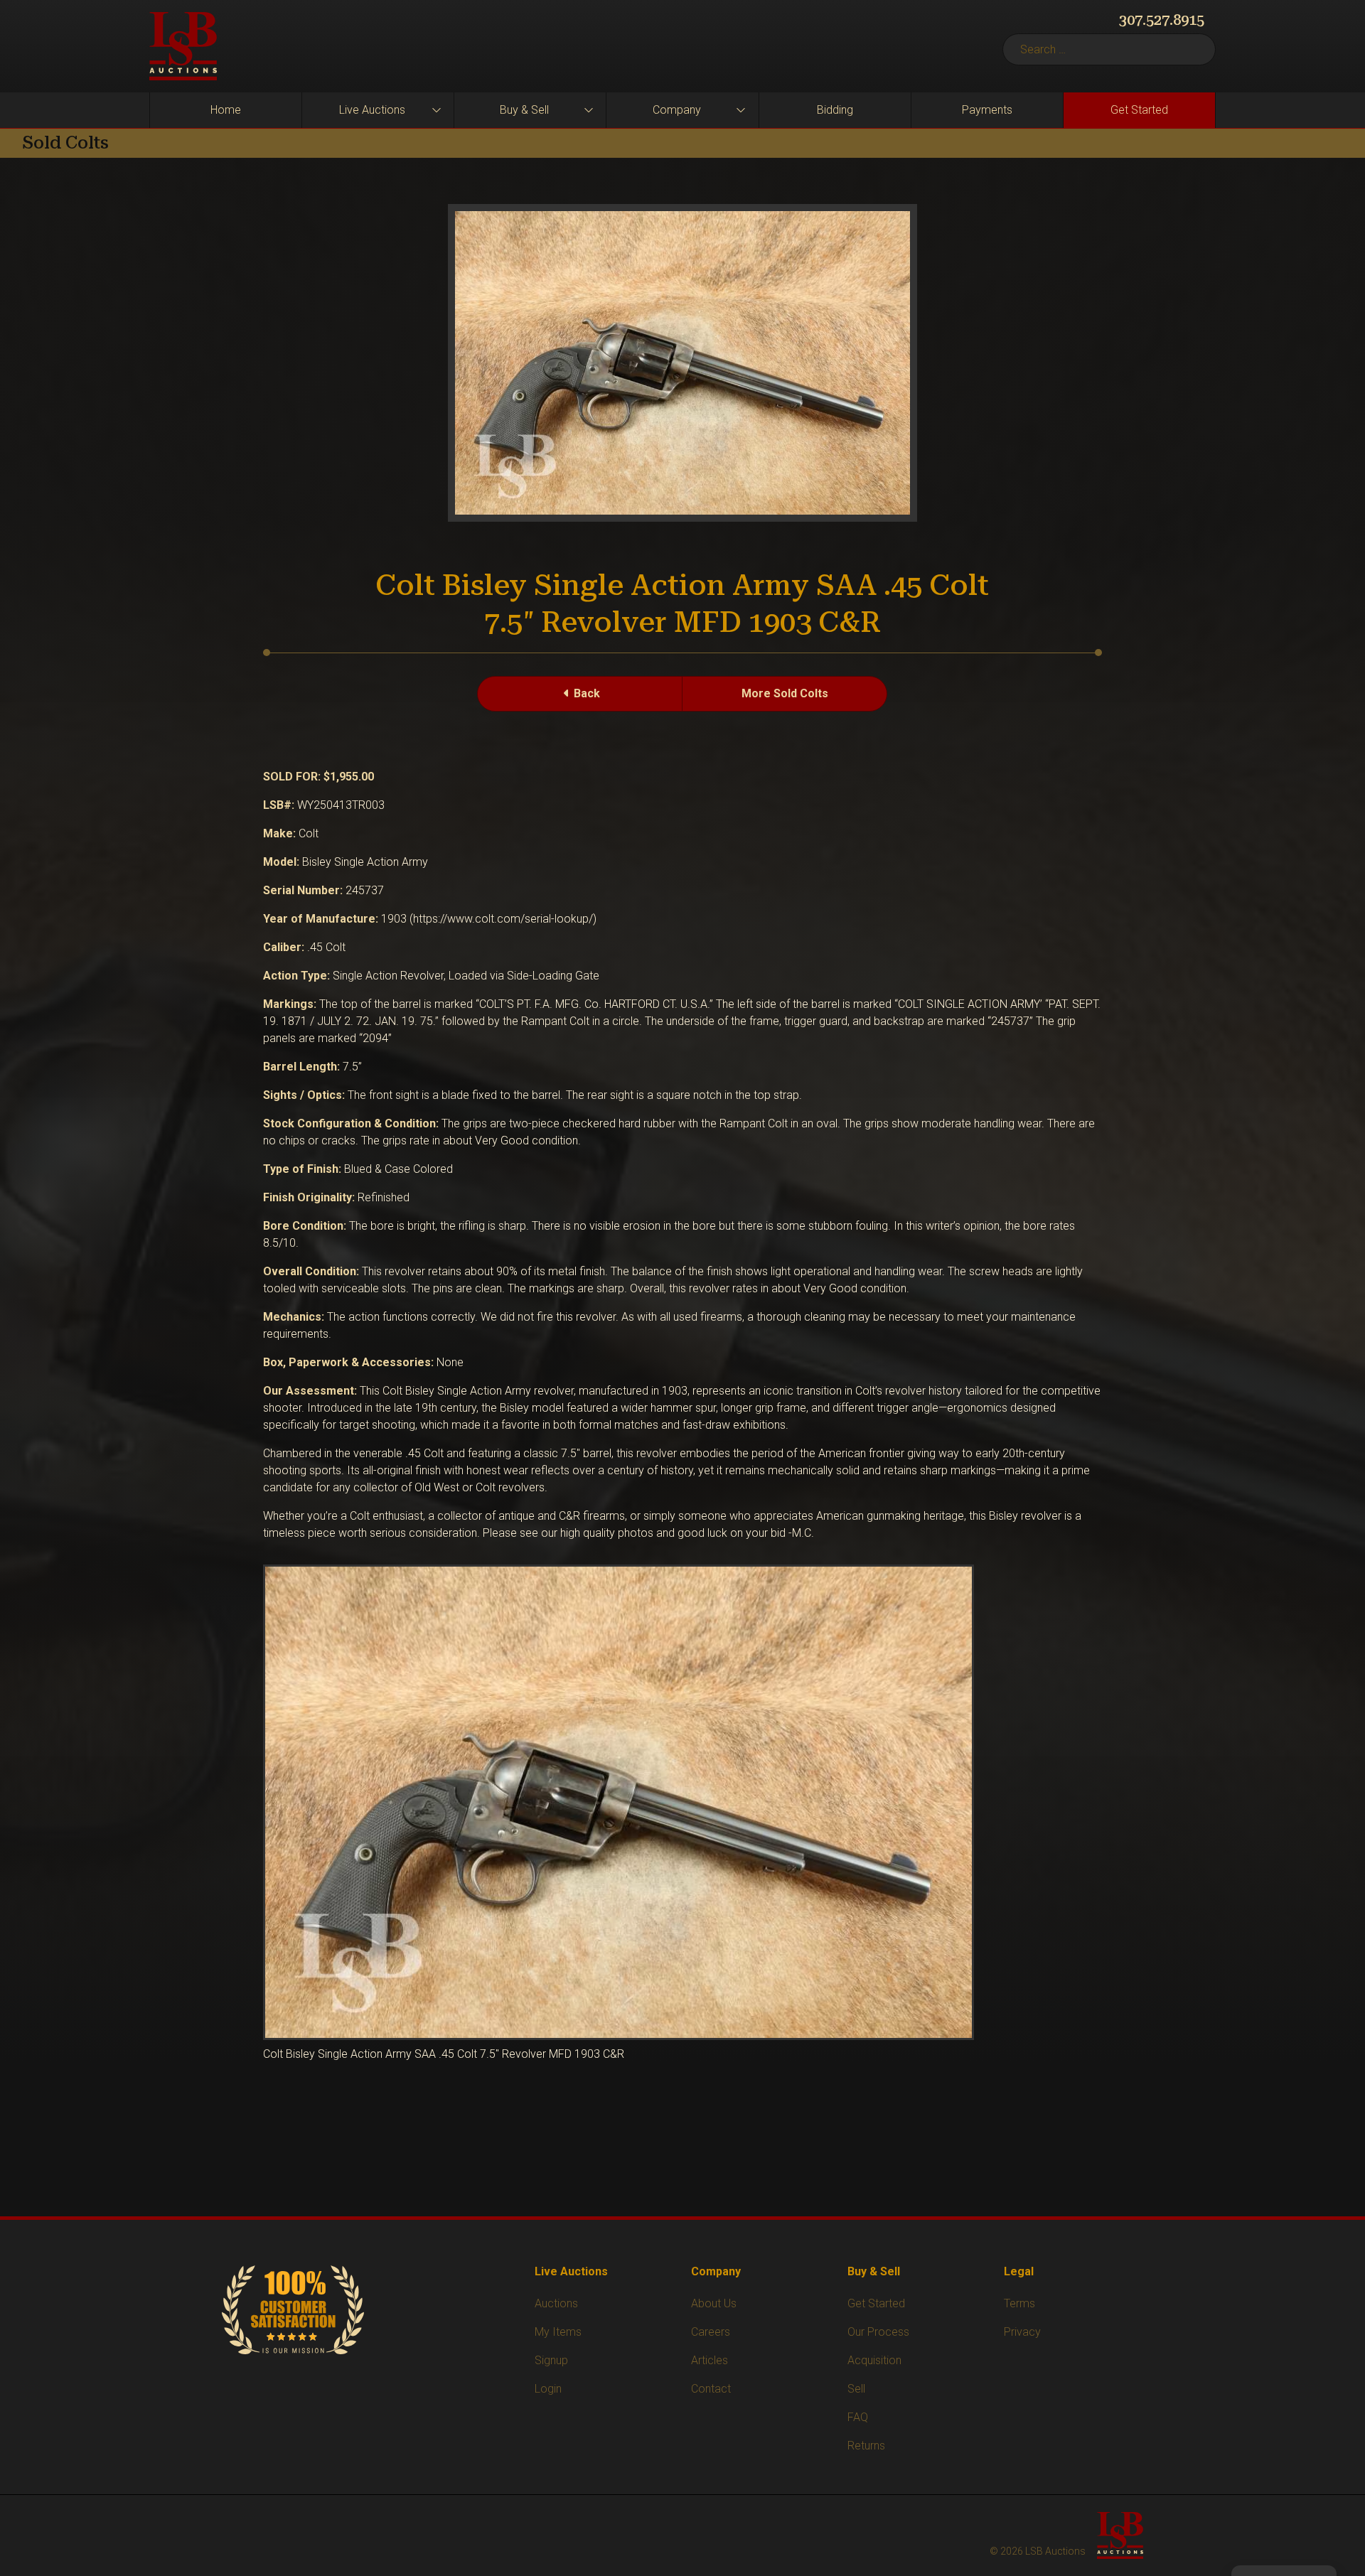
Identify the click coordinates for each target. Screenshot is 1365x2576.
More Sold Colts (785, 693)
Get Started (1139, 110)
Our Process (878, 2332)
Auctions (556, 2303)
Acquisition (874, 2360)
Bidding (835, 110)
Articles (710, 2360)
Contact (711, 2389)
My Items (558, 2332)
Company (677, 110)
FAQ (858, 2417)
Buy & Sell (524, 110)
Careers (711, 2332)
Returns (866, 2446)
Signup (551, 2360)
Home (226, 110)
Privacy (1022, 2332)
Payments (987, 110)
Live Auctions (372, 110)
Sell (856, 2389)
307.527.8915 (1162, 20)
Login (548, 2389)
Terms (1019, 2303)
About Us (714, 2303)
